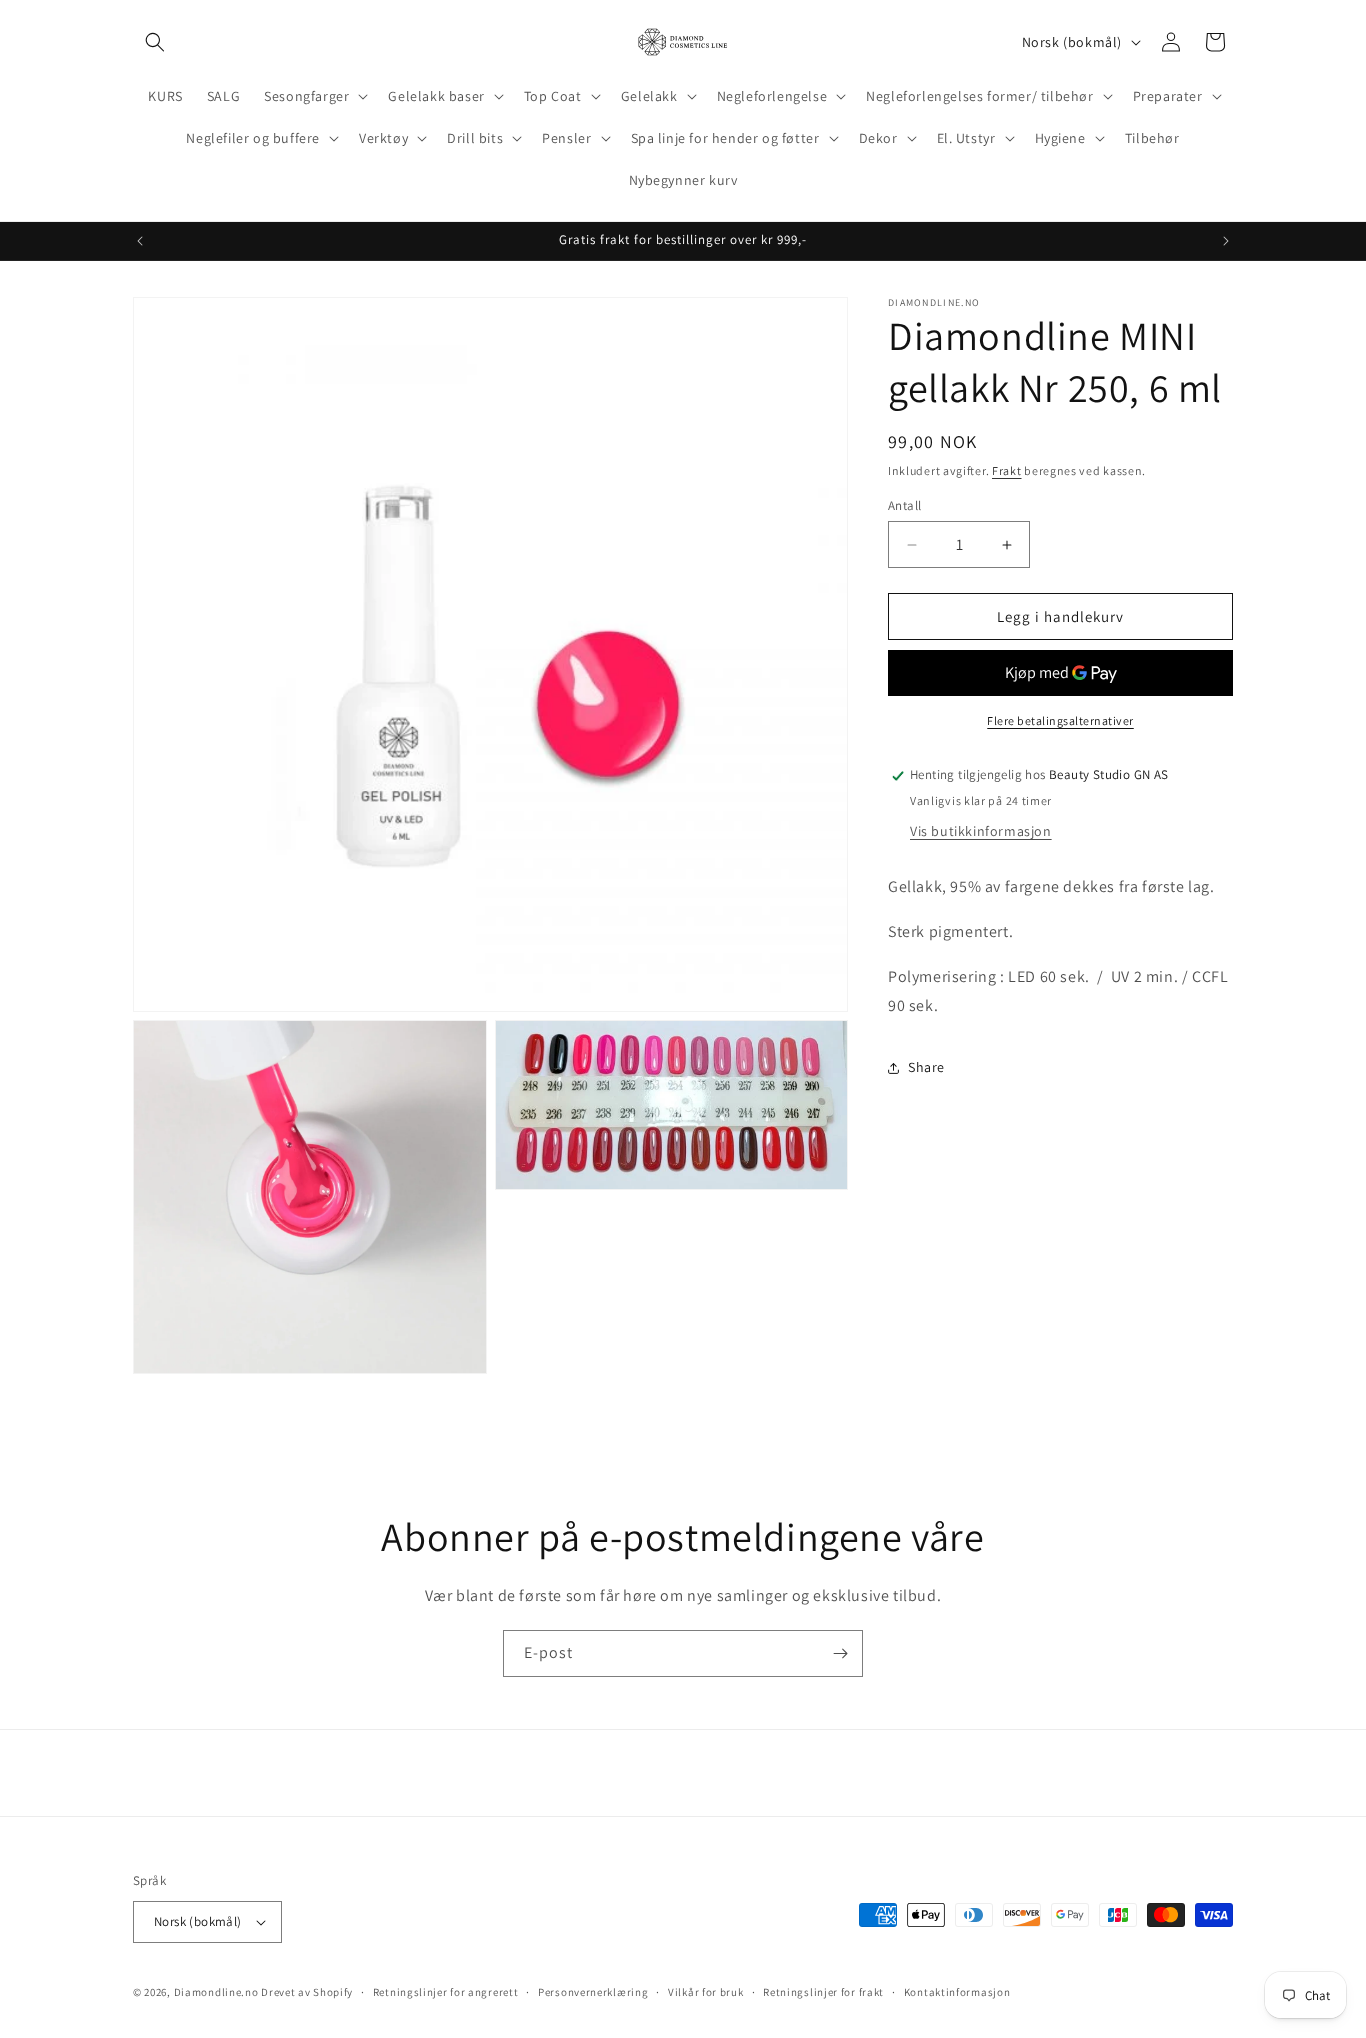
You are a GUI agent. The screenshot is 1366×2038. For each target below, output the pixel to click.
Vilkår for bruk (706, 1992)
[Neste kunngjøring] (1226, 241)
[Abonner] (840, 1653)
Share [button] (926, 1067)
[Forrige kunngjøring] (140, 241)
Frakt (1007, 470)
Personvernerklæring (593, 1992)
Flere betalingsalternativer (1060, 721)
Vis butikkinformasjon (981, 832)
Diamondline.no (216, 1992)
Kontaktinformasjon (957, 1992)
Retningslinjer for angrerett (446, 1992)
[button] (155, 42)
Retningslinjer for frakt (823, 1992)
